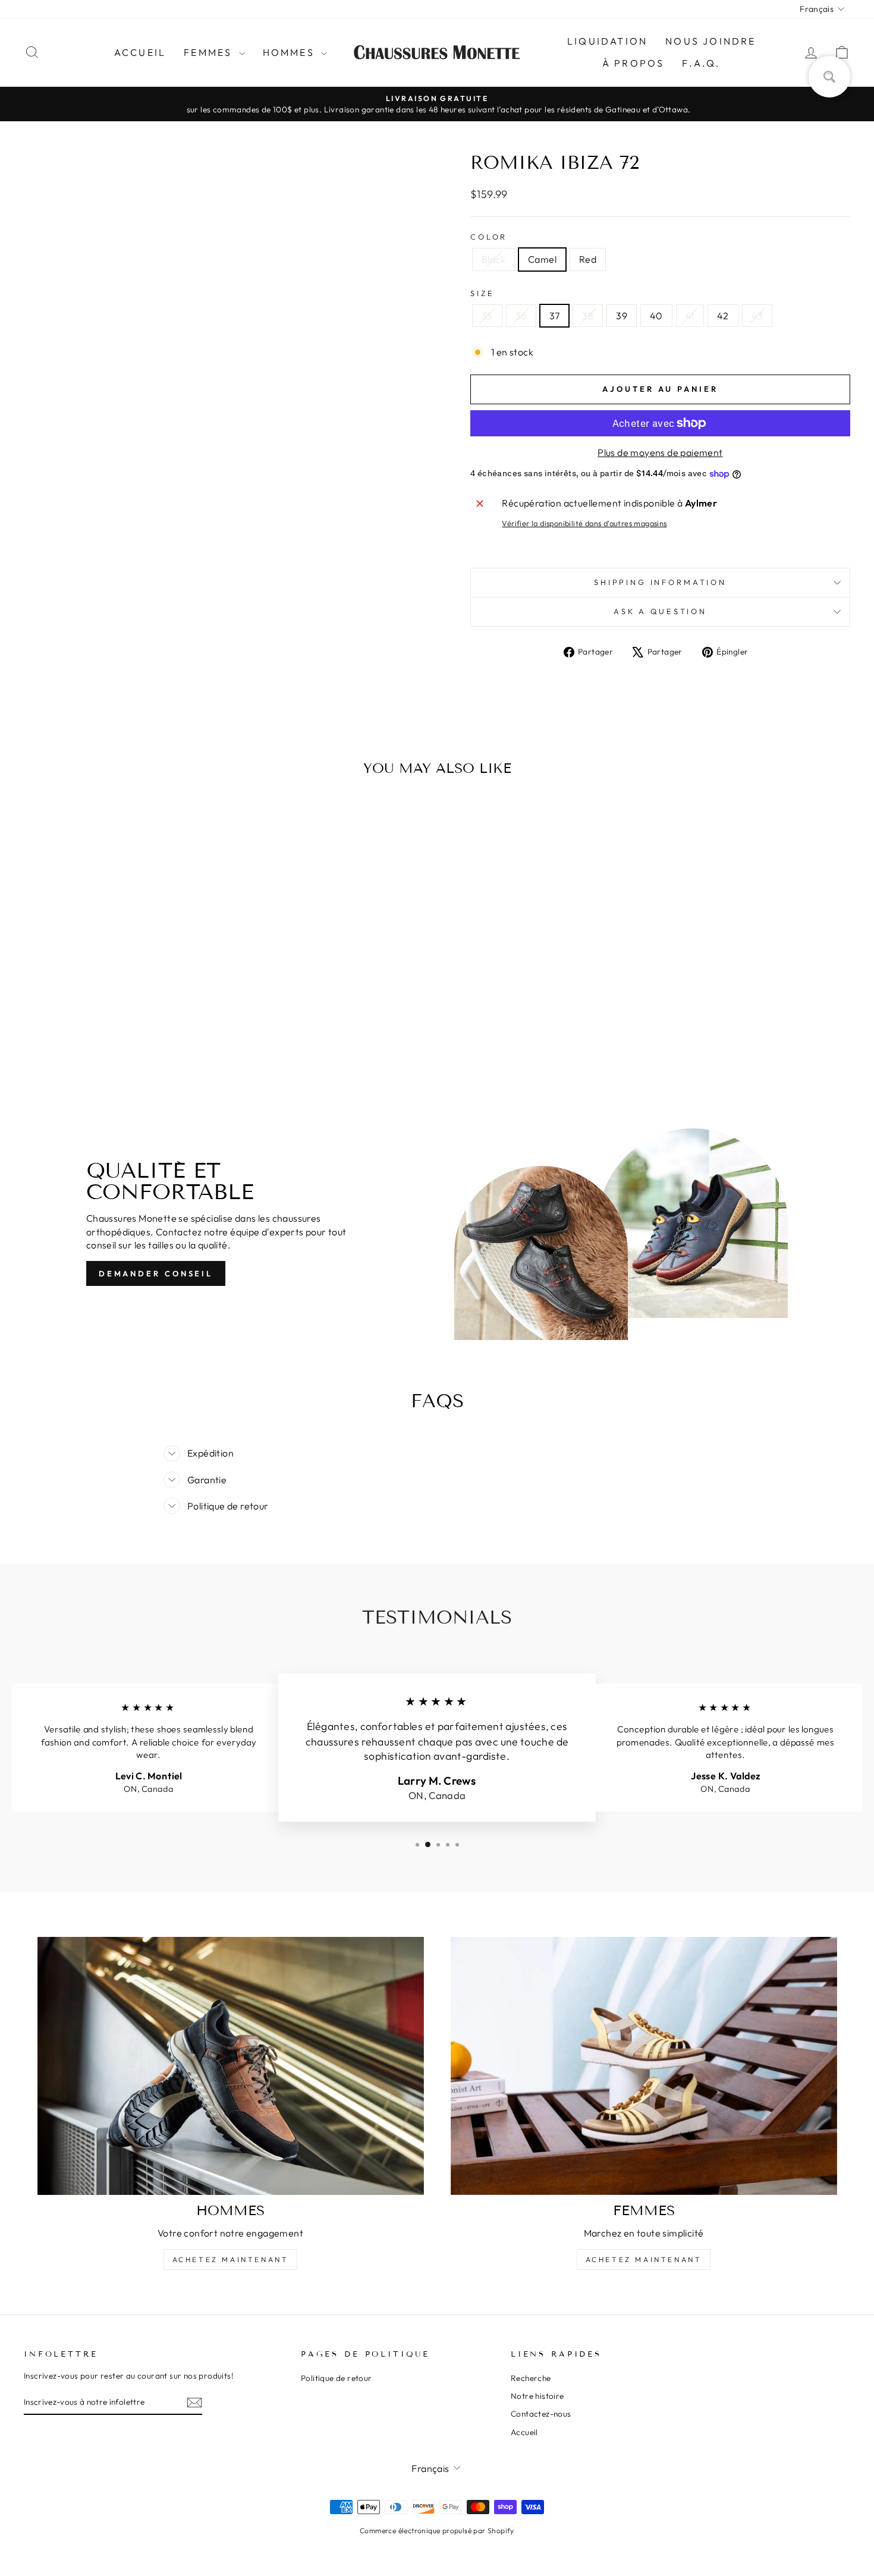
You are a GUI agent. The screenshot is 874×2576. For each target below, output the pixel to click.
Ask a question (660, 611)
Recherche (531, 2378)
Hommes (290, 52)
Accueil (140, 52)
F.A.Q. (701, 63)
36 (521, 316)
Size (482, 293)
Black (493, 259)
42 (723, 316)
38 (588, 316)
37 (555, 316)
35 (487, 316)
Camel (542, 259)
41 (690, 316)
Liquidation (607, 41)
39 (622, 316)
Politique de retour (337, 2378)
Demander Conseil (156, 1273)
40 (656, 316)
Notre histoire (537, 2396)
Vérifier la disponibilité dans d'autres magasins (584, 523)
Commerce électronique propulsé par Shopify (437, 2531)
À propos (634, 63)
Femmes (210, 52)
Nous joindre (710, 41)
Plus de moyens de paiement (660, 452)
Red (588, 259)
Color (489, 237)
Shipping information (660, 582)
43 (757, 316)
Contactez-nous (541, 2414)
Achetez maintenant (231, 2259)
